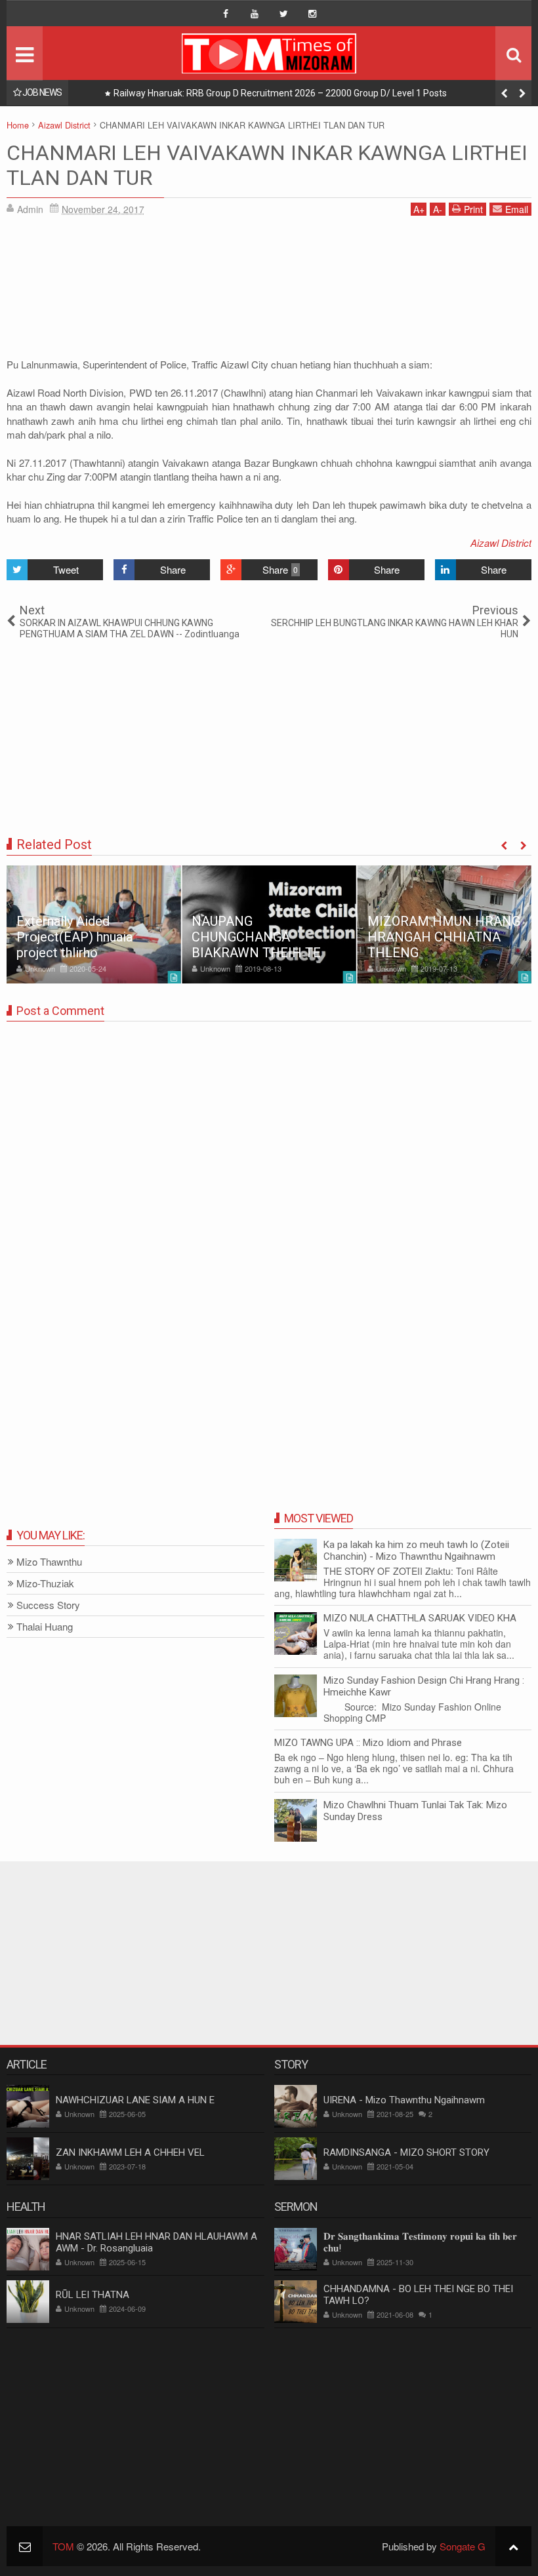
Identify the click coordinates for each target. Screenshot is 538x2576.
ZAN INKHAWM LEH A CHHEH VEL (130, 2152)
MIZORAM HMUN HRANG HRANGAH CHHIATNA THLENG (444, 937)
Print (473, 209)
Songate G (463, 2546)
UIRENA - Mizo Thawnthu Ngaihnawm (404, 2100)
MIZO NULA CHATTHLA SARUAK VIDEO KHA (420, 1618)
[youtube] (255, 14)
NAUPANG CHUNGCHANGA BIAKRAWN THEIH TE (256, 937)
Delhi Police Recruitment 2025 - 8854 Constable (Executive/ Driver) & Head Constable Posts (304, 93)
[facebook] (226, 14)
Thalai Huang (45, 1627)
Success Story (48, 1605)
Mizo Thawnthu (49, 1562)
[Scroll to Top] (513, 2546)
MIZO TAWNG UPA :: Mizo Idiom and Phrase (368, 1743)
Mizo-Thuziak (45, 1584)
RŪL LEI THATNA (93, 2295)
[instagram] (312, 14)
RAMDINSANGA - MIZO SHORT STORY (406, 2152)
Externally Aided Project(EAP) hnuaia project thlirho (74, 937)
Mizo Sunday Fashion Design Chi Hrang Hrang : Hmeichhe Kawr (424, 1686)
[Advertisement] (269, 291)
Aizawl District (501, 543)
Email (517, 209)
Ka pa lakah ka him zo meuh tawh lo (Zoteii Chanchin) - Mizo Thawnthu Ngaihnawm (416, 1551)
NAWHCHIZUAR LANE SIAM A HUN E (135, 2100)
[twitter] (283, 14)
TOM (63, 2546)
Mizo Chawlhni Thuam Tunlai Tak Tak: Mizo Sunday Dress (415, 1811)
